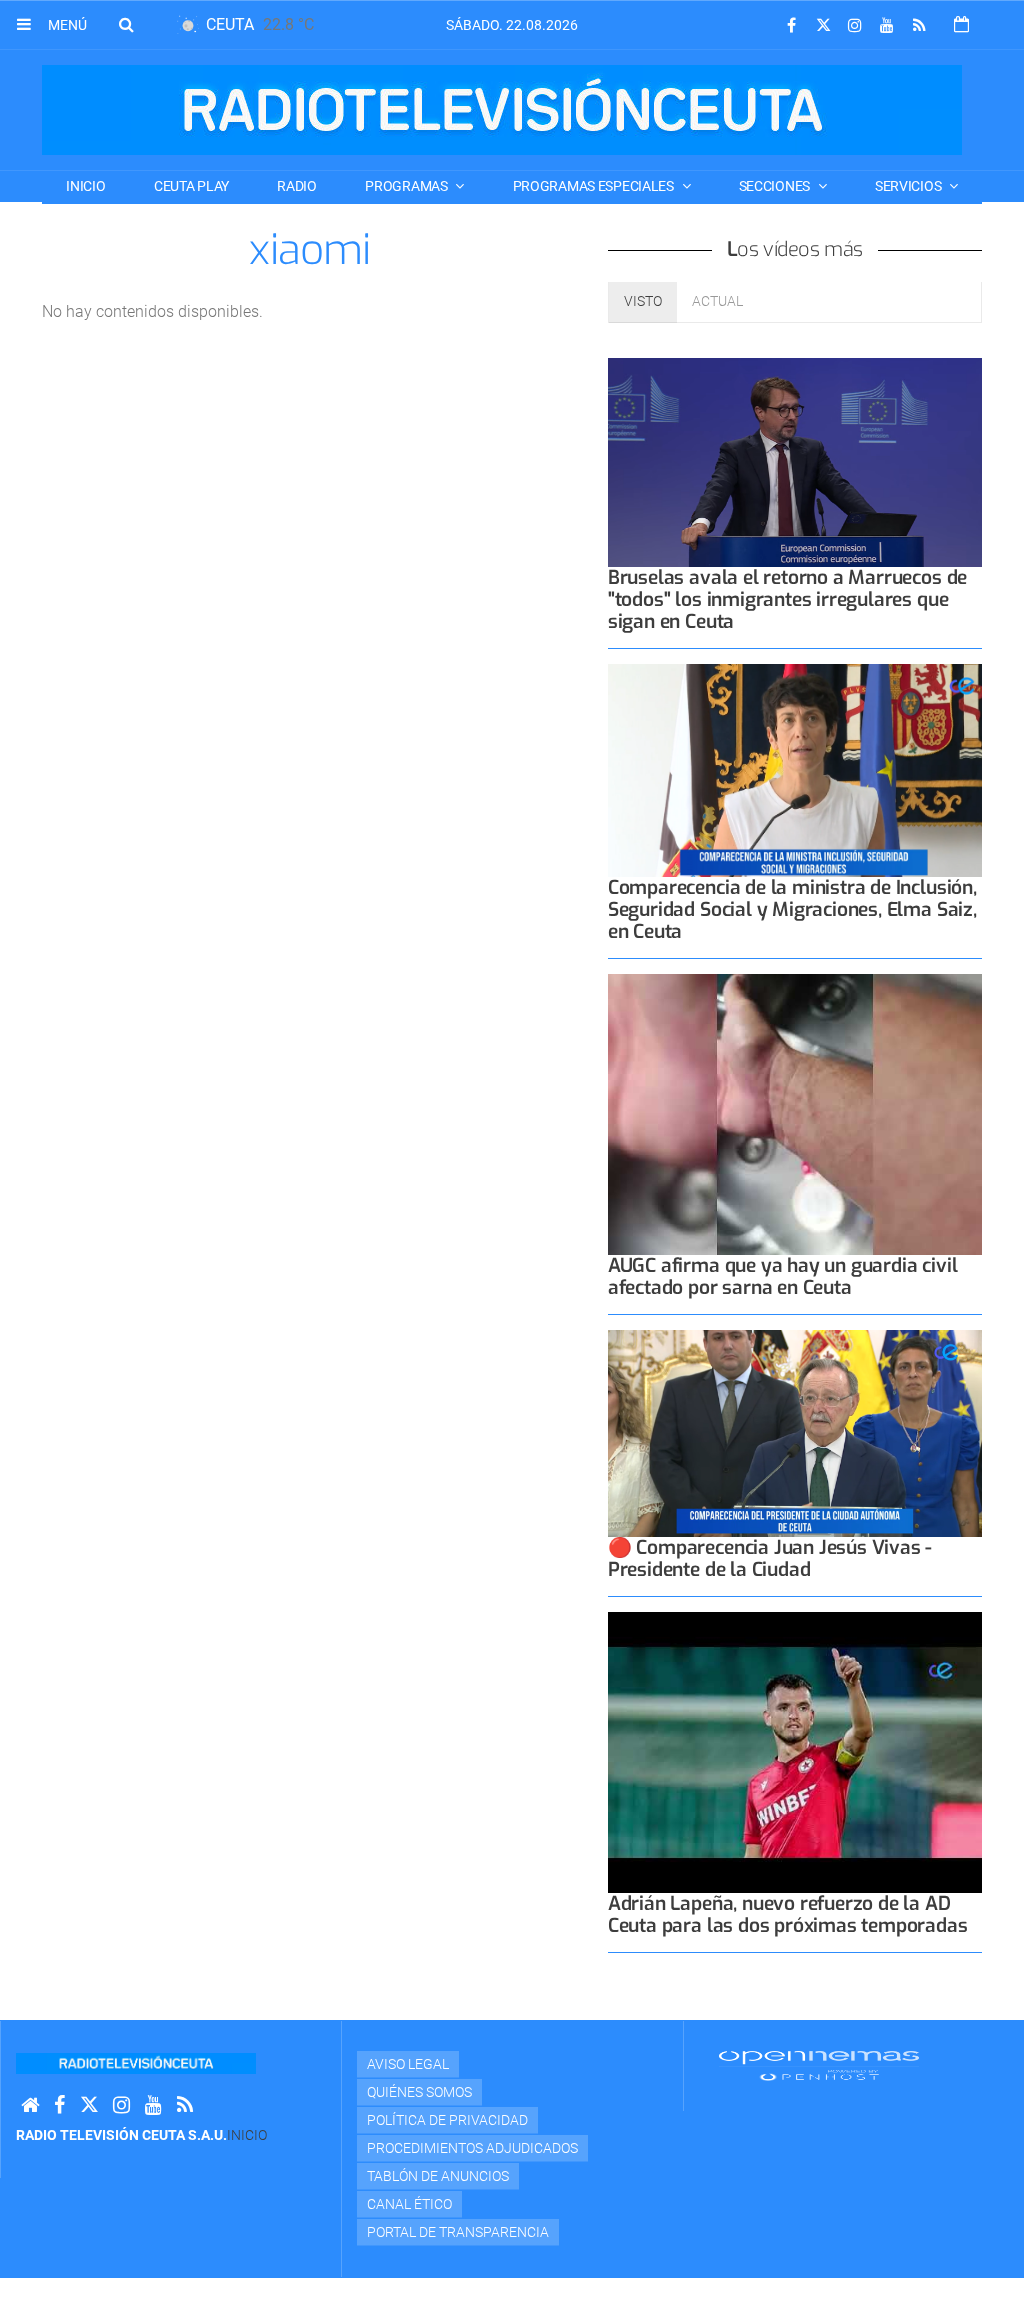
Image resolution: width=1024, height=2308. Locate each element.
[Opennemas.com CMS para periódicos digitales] (819, 2065)
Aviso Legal (408, 2064)
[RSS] (919, 25)
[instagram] (855, 25)
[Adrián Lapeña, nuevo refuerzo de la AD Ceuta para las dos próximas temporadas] (795, 1752)
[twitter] (823, 25)
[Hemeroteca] (961, 24)
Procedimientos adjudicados (472, 2148)
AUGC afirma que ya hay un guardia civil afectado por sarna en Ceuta (783, 1276)
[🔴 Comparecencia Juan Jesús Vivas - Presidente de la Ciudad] (795, 1433)
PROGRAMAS (407, 186)
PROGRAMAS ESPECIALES (595, 186)
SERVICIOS (909, 186)
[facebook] (791, 25)
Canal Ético (409, 2204)
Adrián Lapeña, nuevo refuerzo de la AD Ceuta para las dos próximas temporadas (788, 1914)
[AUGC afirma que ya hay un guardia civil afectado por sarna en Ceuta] (795, 1114)
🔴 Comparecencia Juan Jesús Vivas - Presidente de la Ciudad (770, 1558)
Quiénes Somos (419, 2092)
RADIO (297, 186)
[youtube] (887, 25)
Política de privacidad (447, 2120)
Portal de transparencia (458, 2232)
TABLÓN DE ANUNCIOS (438, 2176)
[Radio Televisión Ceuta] (502, 110)
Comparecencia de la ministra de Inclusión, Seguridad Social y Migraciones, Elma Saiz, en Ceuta (792, 909)
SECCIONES (776, 186)
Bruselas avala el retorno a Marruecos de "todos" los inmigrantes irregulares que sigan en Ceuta (787, 599)
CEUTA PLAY (191, 186)
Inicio (85, 186)
